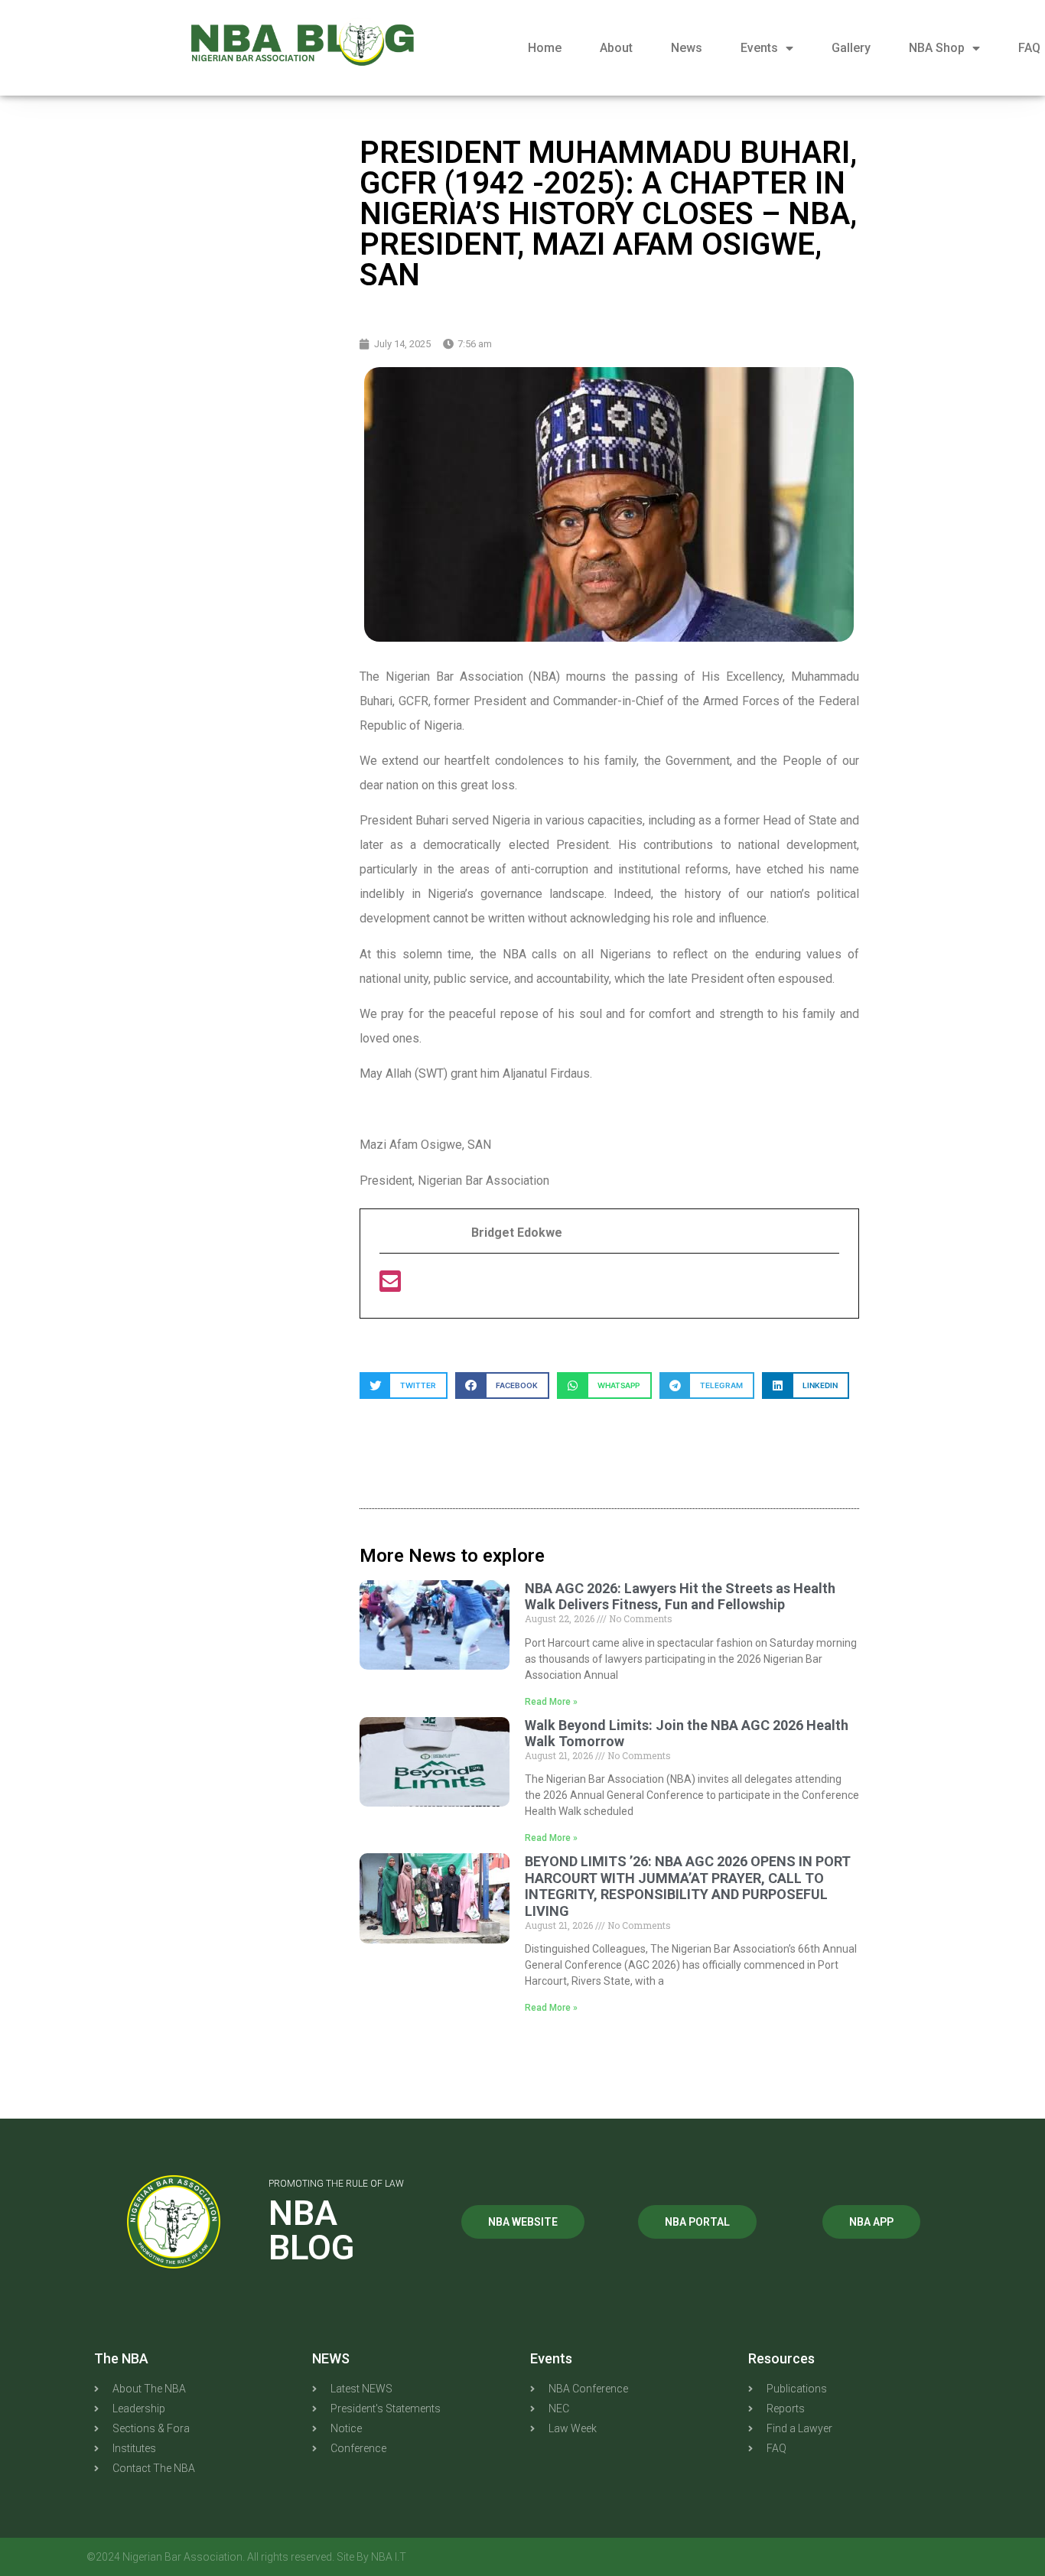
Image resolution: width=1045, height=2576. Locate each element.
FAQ (1029, 48)
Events (759, 48)
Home (545, 48)
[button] (404, 1386)
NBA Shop (937, 48)
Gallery (851, 48)
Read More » (551, 1702)
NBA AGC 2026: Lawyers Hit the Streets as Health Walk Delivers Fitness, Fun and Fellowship (680, 1597)
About (616, 48)
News (687, 48)
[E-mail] (390, 1286)
